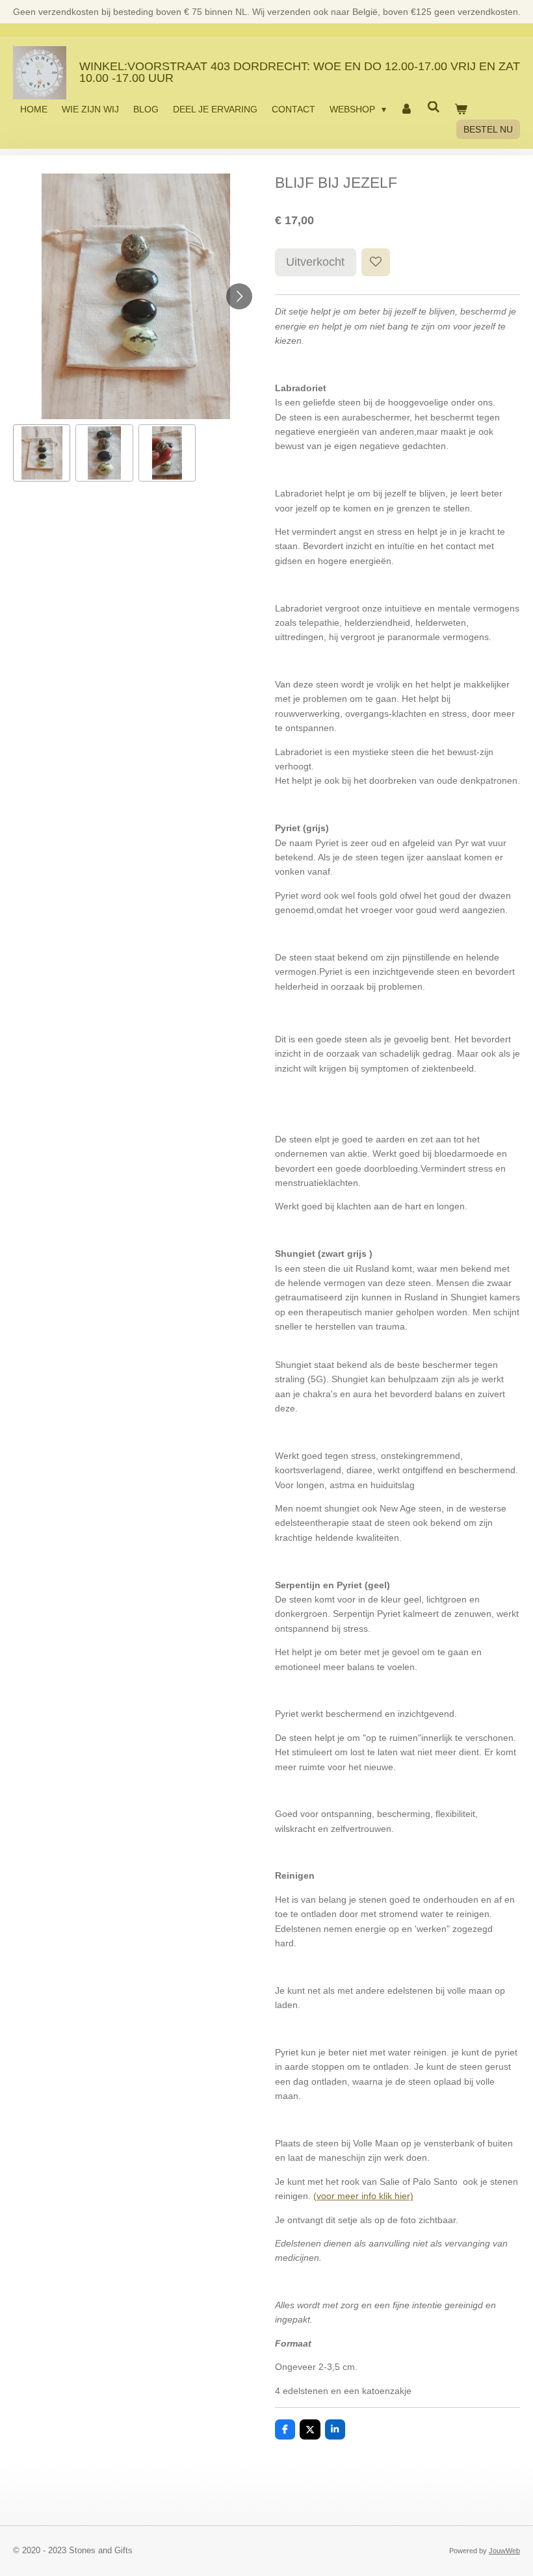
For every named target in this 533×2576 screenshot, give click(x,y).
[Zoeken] (434, 107)
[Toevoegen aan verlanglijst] (376, 263)
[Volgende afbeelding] (239, 296)
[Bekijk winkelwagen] (461, 109)
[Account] (407, 109)
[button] (42, 453)
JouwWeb (504, 2551)
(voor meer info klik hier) (363, 2196)
